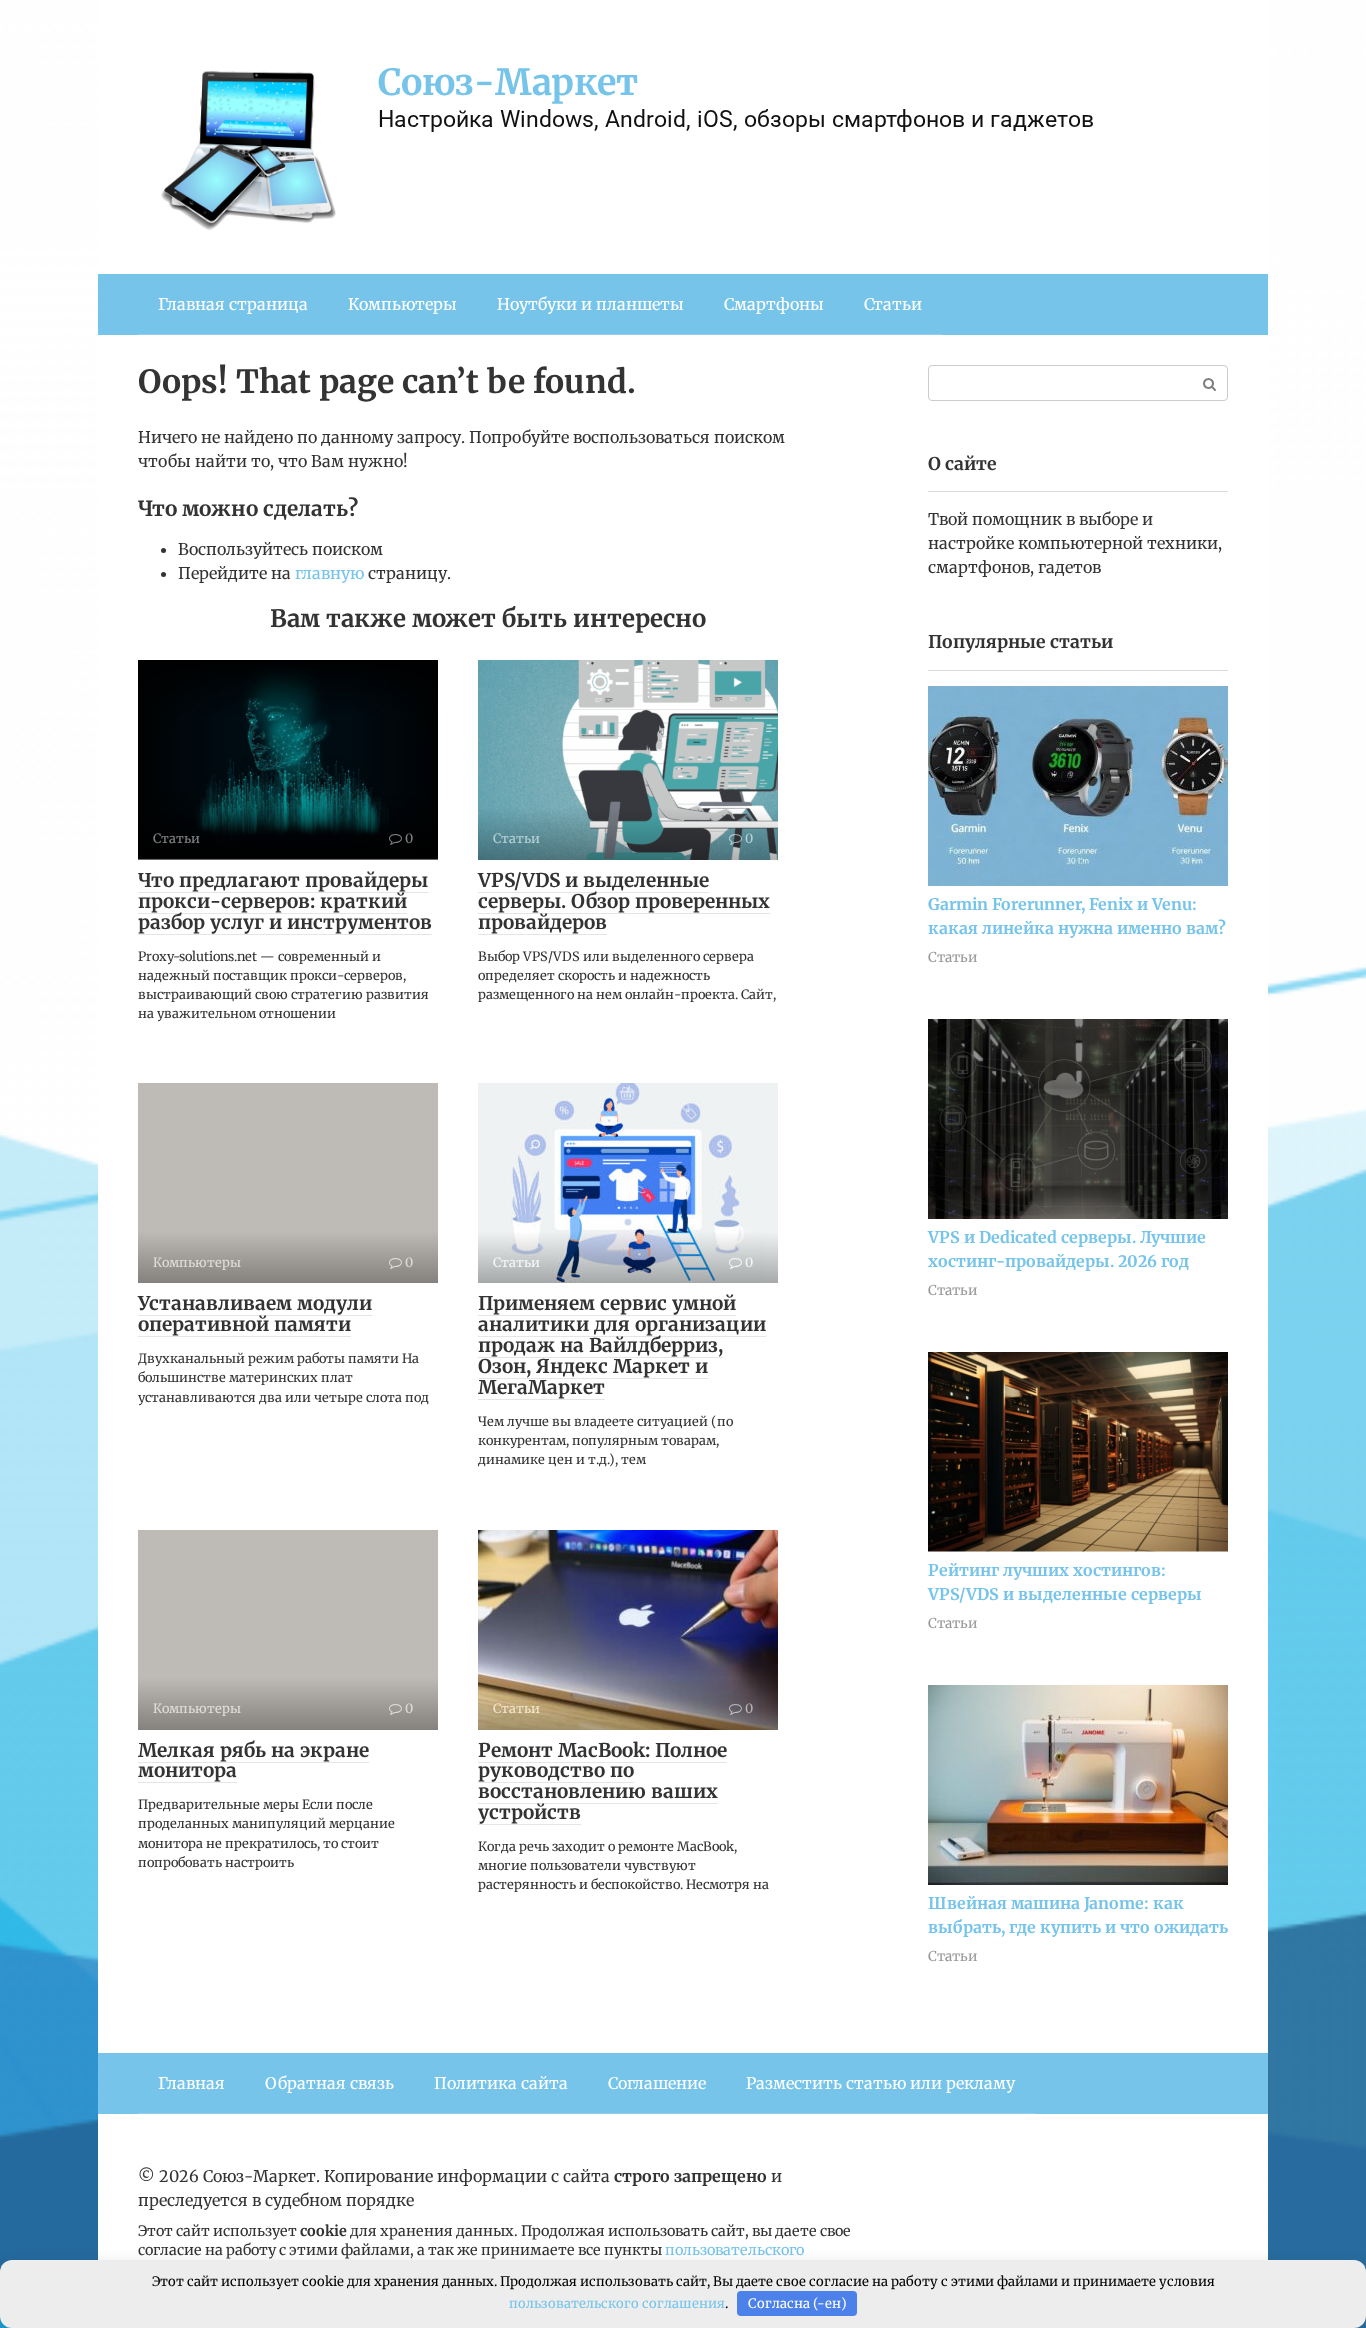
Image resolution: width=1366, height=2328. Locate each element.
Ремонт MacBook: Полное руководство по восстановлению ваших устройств (602, 1781)
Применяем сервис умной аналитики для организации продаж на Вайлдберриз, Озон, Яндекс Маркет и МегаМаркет (622, 1345)
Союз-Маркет (508, 82)
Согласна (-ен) (797, 2303)
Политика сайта (501, 2083)
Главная (191, 2083)
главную (329, 573)
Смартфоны (774, 304)
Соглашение (657, 2083)
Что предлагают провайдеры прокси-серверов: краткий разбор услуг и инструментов (285, 901)
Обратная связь (329, 2083)
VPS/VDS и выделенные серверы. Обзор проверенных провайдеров (624, 901)
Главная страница (233, 304)
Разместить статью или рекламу (880, 2083)
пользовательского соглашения (617, 2303)
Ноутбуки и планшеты (590, 304)
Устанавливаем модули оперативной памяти (255, 1313)
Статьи (893, 304)
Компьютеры (402, 304)
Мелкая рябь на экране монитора (253, 1760)
